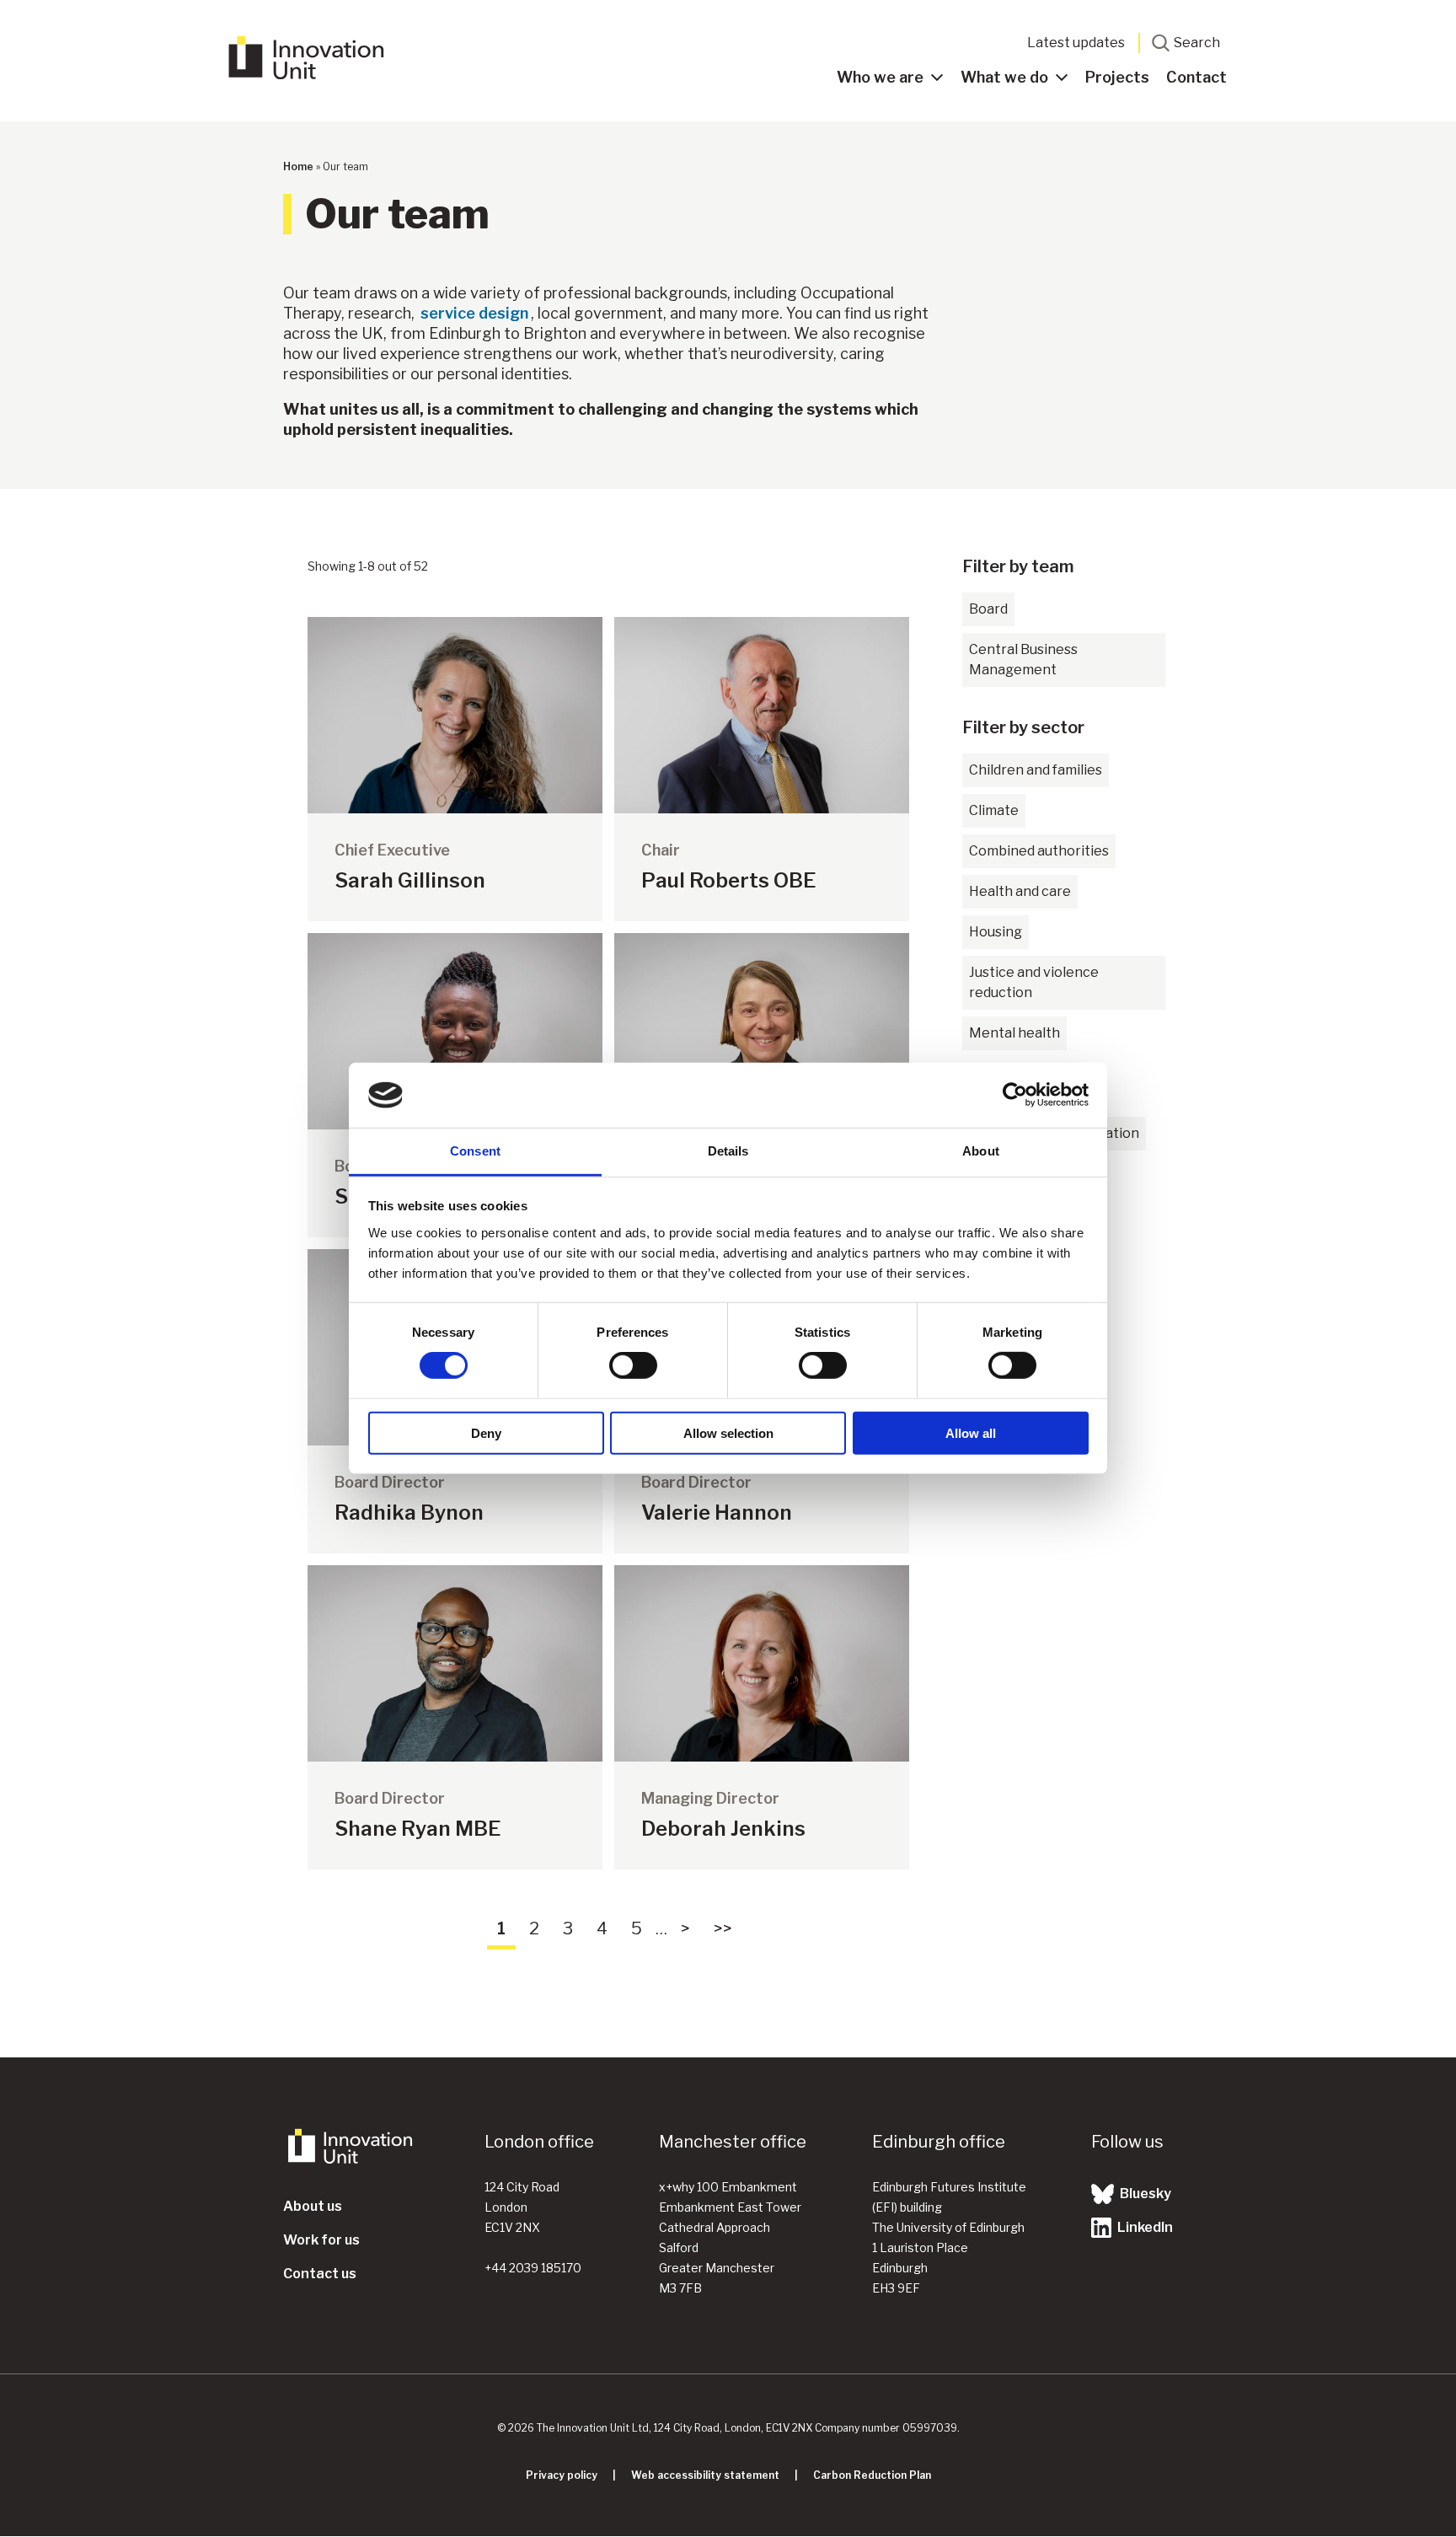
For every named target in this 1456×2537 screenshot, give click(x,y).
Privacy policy (562, 2475)
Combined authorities (1039, 851)
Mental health (1014, 1033)
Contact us (320, 2274)
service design (474, 313)
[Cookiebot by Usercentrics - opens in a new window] (1015, 1095)
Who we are (880, 77)
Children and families (1036, 770)
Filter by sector (1023, 727)
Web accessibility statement (705, 2475)
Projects (1117, 77)
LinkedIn (1144, 2227)
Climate (994, 810)
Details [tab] (728, 1151)
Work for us (321, 2240)
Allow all (971, 1432)
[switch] (633, 1365)
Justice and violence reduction (1034, 982)
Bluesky (1144, 2194)
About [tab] (981, 1151)
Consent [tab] (475, 1151)
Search (1197, 43)
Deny (486, 1432)
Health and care (1020, 891)
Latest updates (1076, 43)
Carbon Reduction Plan (872, 2475)
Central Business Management (1023, 660)
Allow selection (728, 1432)
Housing (996, 932)
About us (313, 2206)
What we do (1004, 77)
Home (298, 166)
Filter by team (1018, 566)
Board (988, 609)
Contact (1196, 77)
